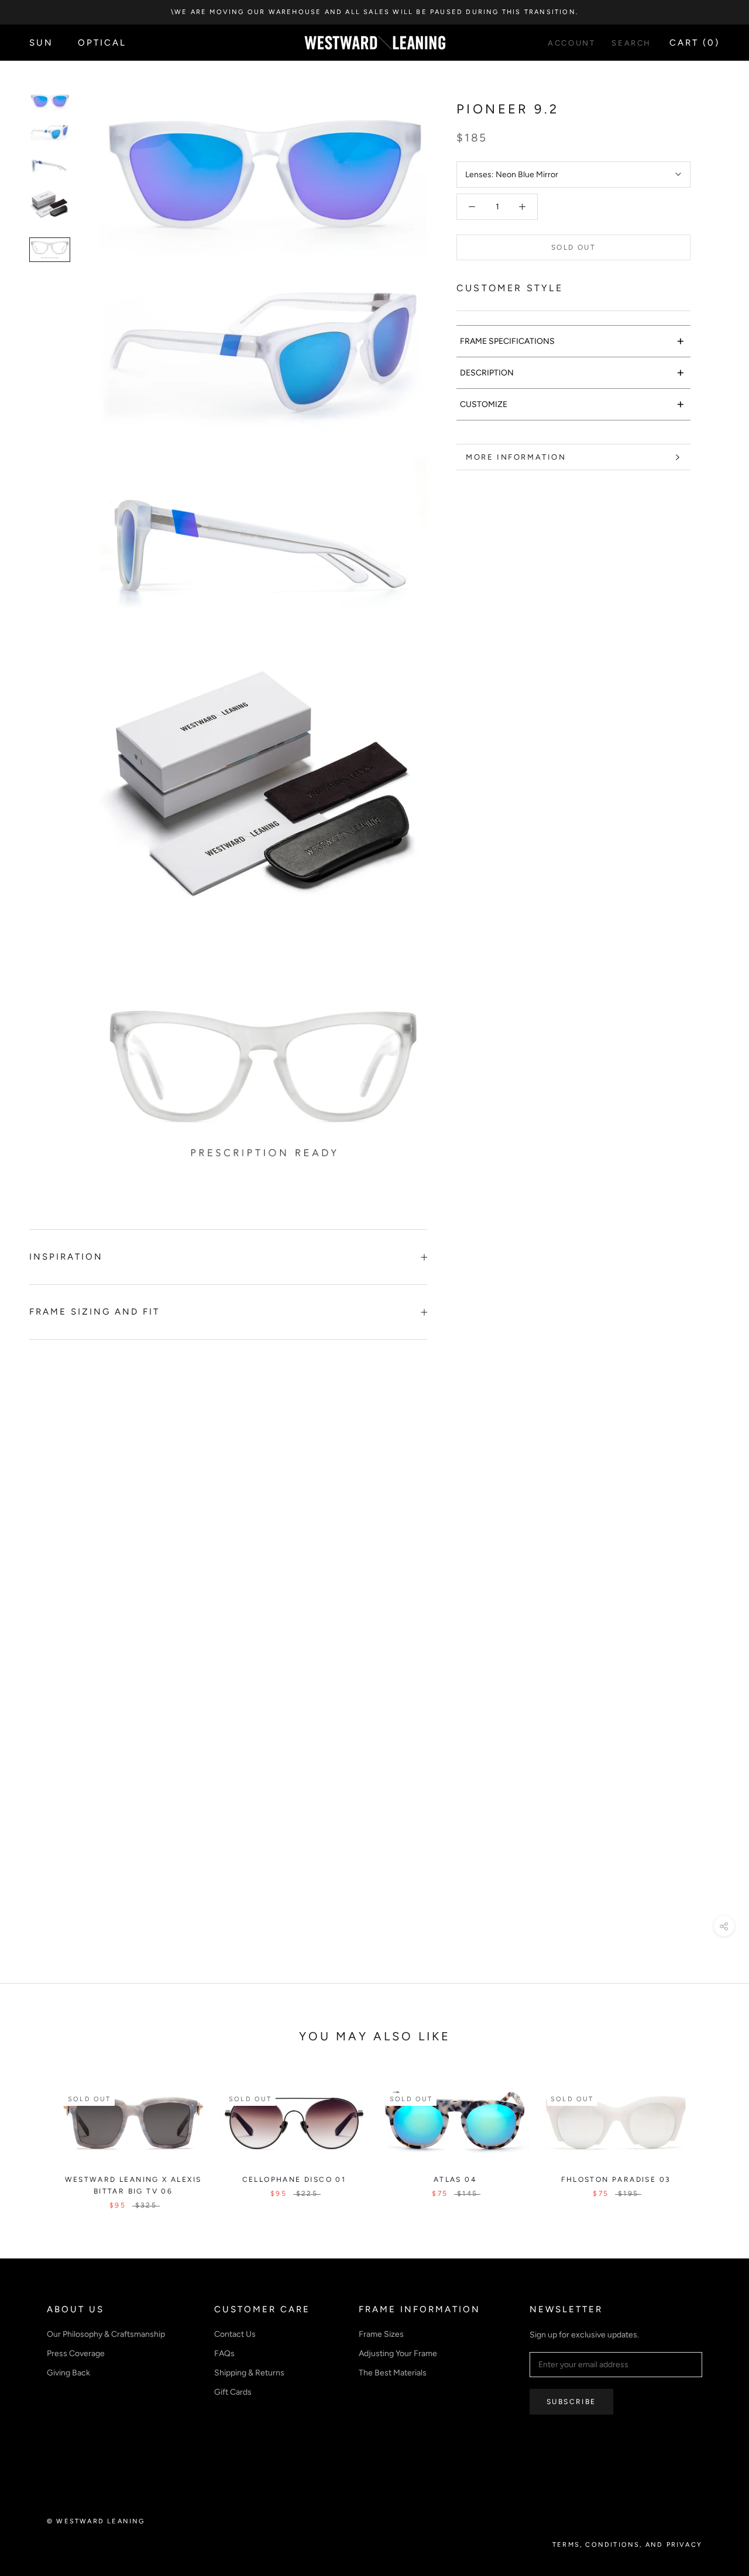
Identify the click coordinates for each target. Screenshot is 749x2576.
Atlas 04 (455, 2180)
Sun (41, 43)
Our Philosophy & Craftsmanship (106, 2334)
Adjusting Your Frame (398, 2353)
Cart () (695, 43)
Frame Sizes (381, 2334)
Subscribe (571, 2402)
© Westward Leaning (96, 2521)
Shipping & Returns (249, 2373)
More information (516, 457)
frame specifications (572, 341)
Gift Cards (233, 2392)
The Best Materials (393, 2373)
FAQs (224, 2353)
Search (631, 43)
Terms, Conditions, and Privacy (627, 2545)
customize (572, 404)
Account (571, 43)
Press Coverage (76, 2353)
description (572, 372)
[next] (712, 2136)
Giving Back (68, 2373)
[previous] (37, 2136)
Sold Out (573, 247)
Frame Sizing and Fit (95, 1312)
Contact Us (235, 2334)
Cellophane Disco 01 (294, 2180)
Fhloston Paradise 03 (616, 2180)
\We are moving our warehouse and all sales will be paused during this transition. (374, 12)
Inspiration (66, 1257)
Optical (102, 43)
